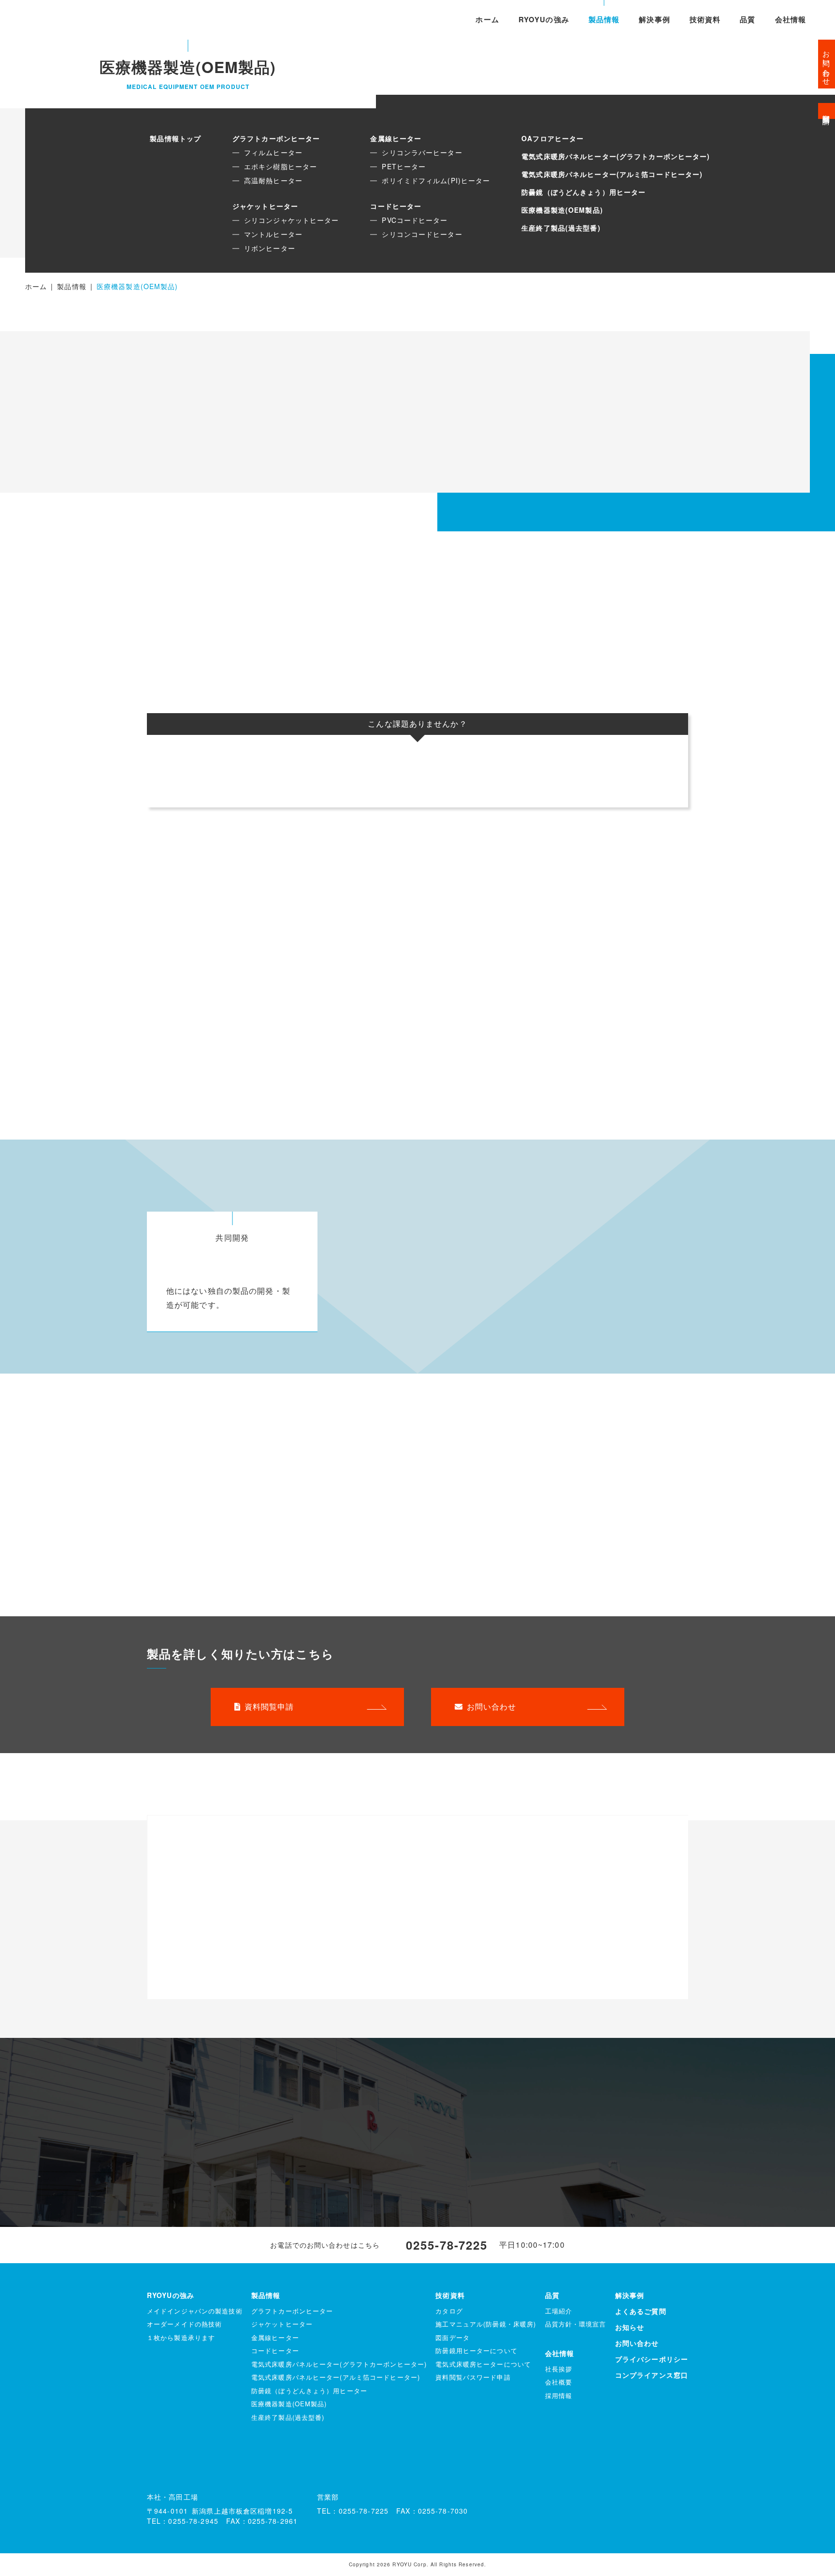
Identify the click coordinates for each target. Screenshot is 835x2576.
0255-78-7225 (447, 2245)
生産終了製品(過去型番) (561, 228)
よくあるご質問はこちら (202, 2181)
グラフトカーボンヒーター (276, 138)
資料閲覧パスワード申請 (473, 2377)
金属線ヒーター (396, 138)
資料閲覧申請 (269, 1706)
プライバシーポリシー (652, 2359)
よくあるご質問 (641, 2311)
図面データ (453, 2337)
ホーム (487, 19)
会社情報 (791, 19)
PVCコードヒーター (415, 220)
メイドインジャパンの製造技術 (195, 2311)
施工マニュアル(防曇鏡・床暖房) (486, 2324)
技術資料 (705, 19)
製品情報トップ (175, 138)
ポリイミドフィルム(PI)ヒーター (436, 180)
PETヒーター (404, 166)
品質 (748, 19)
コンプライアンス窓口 (652, 2375)
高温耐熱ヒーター (273, 180)
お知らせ (630, 2327)
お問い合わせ (492, 1706)
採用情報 (559, 2395)
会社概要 (559, 2382)
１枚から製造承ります (181, 2337)
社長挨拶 (559, 2369)
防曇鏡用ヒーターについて (476, 2350)
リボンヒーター (270, 248)
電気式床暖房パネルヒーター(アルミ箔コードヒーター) (612, 174)
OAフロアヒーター (553, 138)
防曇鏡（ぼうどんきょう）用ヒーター (583, 192)
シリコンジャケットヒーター (292, 220)
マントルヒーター (273, 234)
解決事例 (654, 19)
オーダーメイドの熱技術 (184, 2324)
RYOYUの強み (544, 19)
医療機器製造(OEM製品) (562, 210)
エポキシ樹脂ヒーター (281, 166)
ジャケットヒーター (265, 206)
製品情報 (604, 19)
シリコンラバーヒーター (422, 152)
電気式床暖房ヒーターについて (483, 2364)
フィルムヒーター (273, 152)
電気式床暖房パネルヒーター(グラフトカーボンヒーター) (616, 156)
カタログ (449, 2311)
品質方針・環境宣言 (576, 2324)
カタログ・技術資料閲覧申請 (583, 2107)
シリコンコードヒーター (422, 234)
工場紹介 (559, 2311)
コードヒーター (396, 206)
